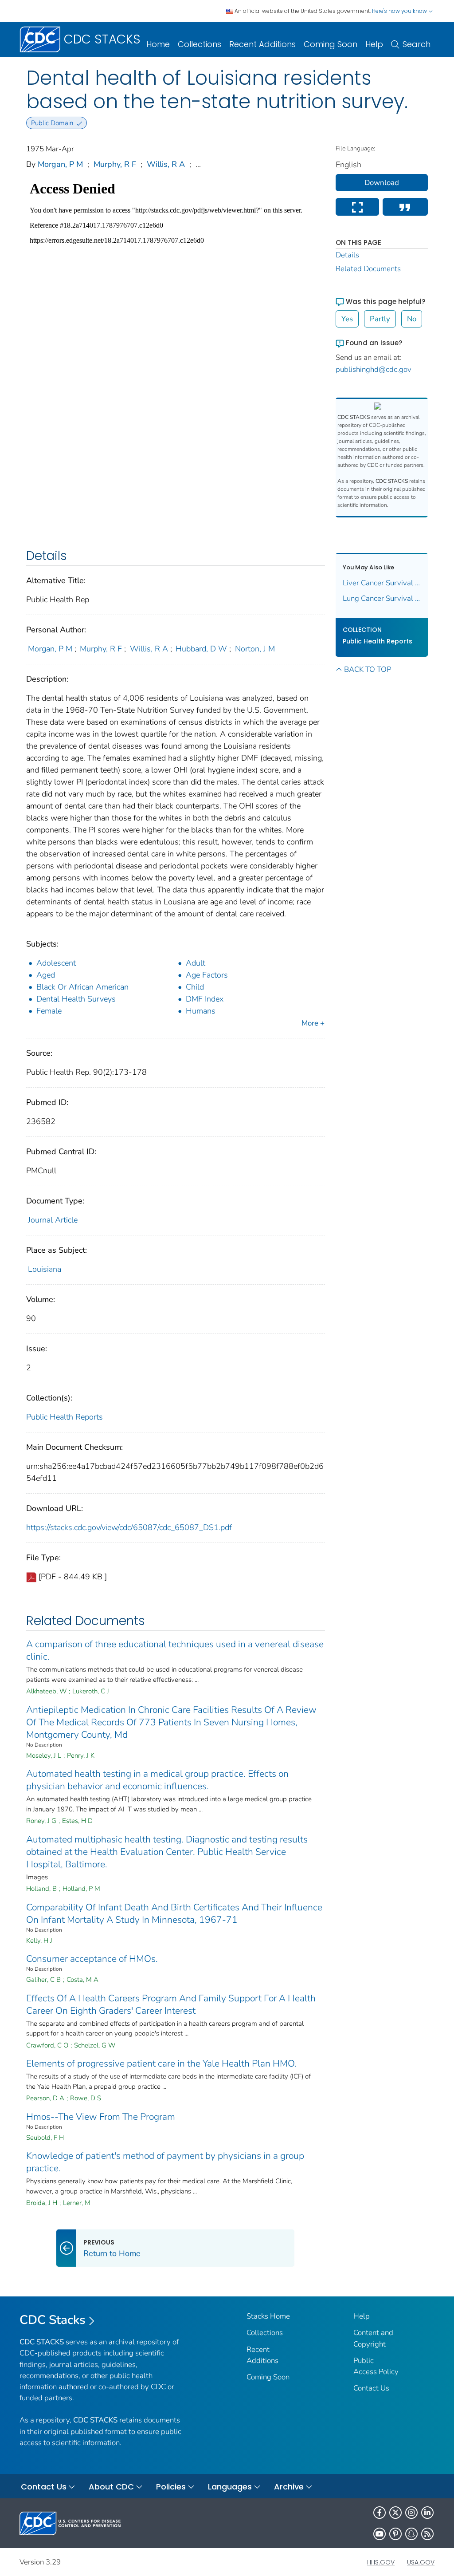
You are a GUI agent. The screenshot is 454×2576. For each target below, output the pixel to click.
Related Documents (368, 269)
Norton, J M (255, 649)
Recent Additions (262, 44)
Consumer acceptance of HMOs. (92, 1959)
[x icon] (395, 2513)
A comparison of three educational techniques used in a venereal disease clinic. (175, 1650)
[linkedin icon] (427, 2513)
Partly (380, 319)
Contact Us (371, 2388)
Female (49, 1011)
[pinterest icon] (395, 2534)
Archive (289, 2487)
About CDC (111, 2487)
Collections (200, 44)
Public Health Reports (65, 1417)
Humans (201, 1011)
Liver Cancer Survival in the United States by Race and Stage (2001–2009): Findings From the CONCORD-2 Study (382, 583)
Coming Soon (331, 44)
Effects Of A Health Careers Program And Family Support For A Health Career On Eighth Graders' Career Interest (171, 2004)
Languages (230, 2487)
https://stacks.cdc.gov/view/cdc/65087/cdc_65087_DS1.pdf (129, 1527)
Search (417, 44)
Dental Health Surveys (76, 999)
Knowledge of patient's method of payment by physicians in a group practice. (165, 2162)
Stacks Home (268, 2316)
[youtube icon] (380, 2534)
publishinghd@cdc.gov (374, 369)
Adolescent (56, 963)
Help (374, 44)
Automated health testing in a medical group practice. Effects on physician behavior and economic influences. (157, 1780)
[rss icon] (427, 2534)
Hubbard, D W (201, 649)
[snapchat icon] (411, 2534)
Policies (171, 2487)
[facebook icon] (380, 2513)
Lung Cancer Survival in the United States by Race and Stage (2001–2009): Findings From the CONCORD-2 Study (382, 598)
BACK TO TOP (368, 669)
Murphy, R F (115, 164)
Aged (46, 975)
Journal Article (53, 1220)
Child (195, 987)
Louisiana (45, 1269)
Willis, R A (166, 164)
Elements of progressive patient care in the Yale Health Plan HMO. (161, 2063)
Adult (196, 963)
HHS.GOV (381, 2562)
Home (158, 44)
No (412, 319)
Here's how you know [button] (400, 11)
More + (313, 1023)
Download (382, 183)
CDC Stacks (53, 2320)
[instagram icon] (411, 2513)
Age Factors (207, 975)
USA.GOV (421, 2562)
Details (347, 255)
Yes (347, 319)
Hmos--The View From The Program (101, 2117)
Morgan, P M (60, 164)
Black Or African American (82, 987)
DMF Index (205, 999)
